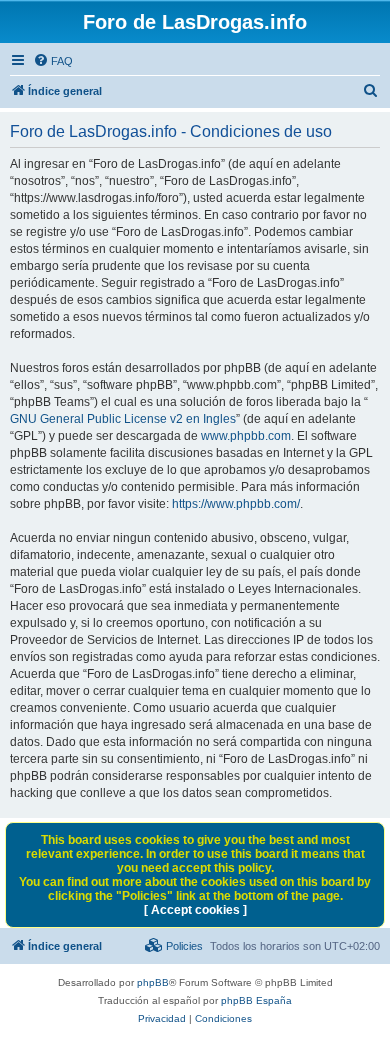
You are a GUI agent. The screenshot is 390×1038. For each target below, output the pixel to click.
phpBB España (256, 1000)
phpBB (153, 982)
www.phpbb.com (246, 436)
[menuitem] (53, 61)
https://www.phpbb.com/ (236, 504)
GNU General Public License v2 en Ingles (123, 419)
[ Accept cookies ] (195, 910)
